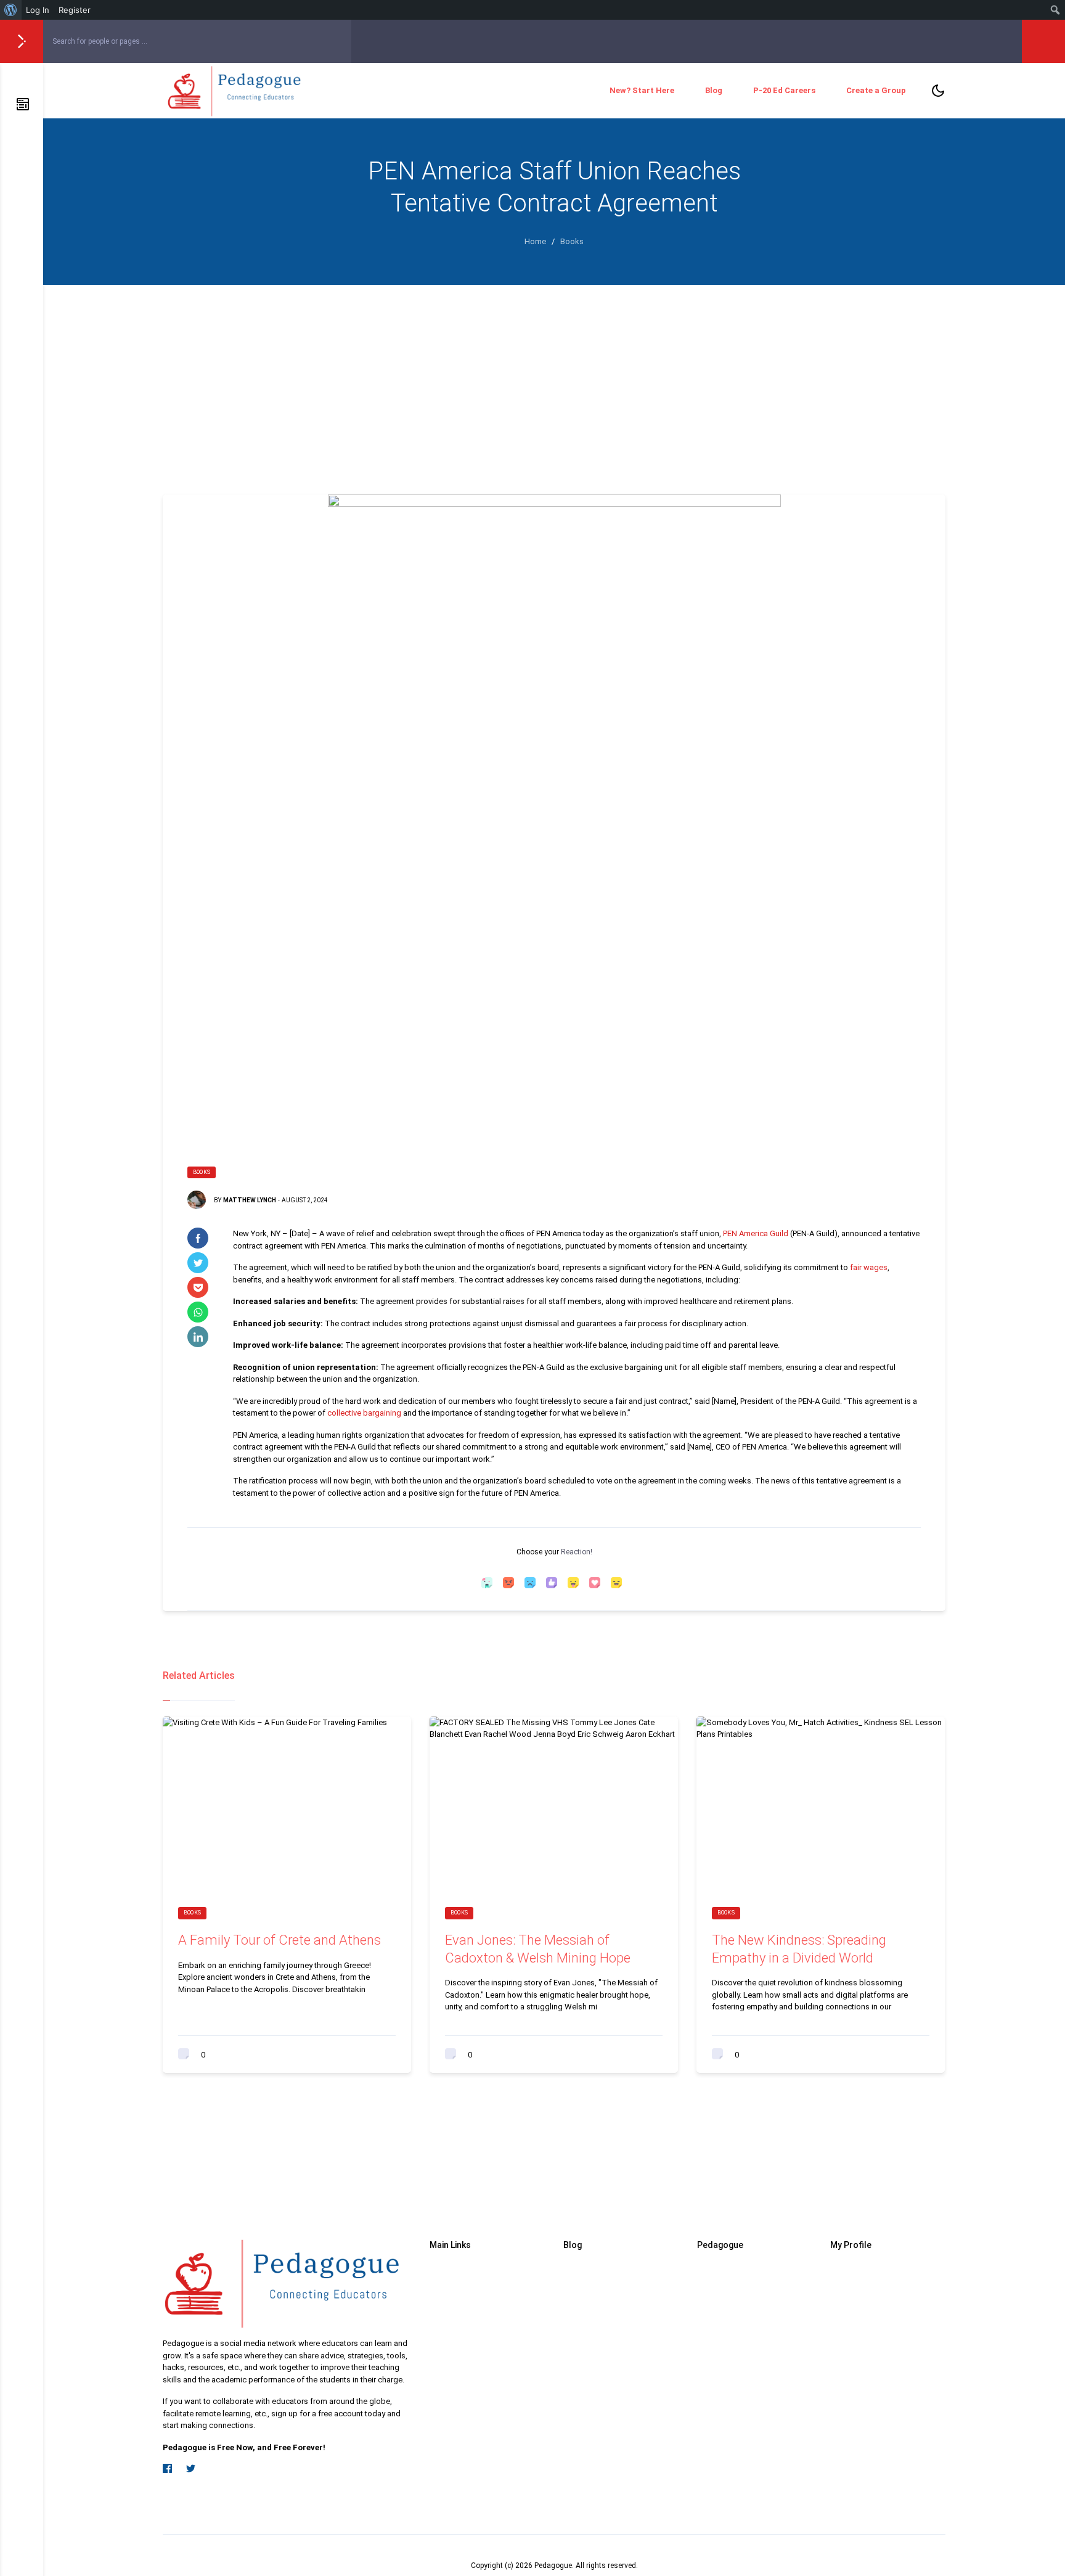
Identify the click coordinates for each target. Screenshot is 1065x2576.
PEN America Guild (755, 1233)
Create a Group (876, 90)
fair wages (869, 1267)
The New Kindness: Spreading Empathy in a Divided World (799, 1949)
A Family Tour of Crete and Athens (280, 1940)
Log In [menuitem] (38, 10)
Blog (714, 90)
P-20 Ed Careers (784, 90)
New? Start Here (642, 90)
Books (202, 1172)
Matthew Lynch (250, 1200)
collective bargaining (364, 1413)
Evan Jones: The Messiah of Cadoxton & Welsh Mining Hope (538, 1949)
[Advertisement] (554, 377)
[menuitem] (11, 10)
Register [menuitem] (75, 10)
